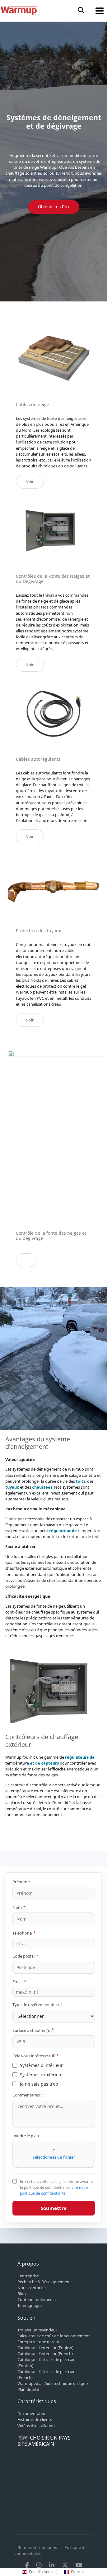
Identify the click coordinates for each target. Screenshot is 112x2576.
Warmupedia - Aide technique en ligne (53, 2383)
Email (19, 1981)
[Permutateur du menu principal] (100, 11)
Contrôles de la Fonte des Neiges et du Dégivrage (53, 579)
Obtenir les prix (54, 207)
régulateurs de (80, 1757)
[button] (81, 11)
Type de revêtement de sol (37, 2004)
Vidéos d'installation (36, 2426)
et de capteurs (44, 1763)
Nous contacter (32, 2288)
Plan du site (28, 2389)
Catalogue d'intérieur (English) (45, 2348)
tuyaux (12, 1487)
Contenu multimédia (37, 2299)
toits (81, 1481)
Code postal (25, 1956)
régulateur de (63, 1531)
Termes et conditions (38, 2547)
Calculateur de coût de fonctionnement (54, 2336)
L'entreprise (28, 2276)
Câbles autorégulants (38, 759)
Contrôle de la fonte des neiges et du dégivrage (51, 1236)
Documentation (32, 2413)
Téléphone (24, 1933)
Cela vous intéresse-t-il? (35, 2056)
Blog (22, 2294)
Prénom (21, 1882)
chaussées (42, 1487)
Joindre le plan (26, 2136)
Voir (30, 482)
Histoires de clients (35, 2419)
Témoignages (30, 2305)
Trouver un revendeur (37, 2330)
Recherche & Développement (44, 2282)
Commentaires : (27, 2095)
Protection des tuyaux (38, 931)
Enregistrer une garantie (40, 2342)
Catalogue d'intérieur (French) (45, 2353)
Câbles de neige (33, 404)
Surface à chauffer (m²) (33, 2030)
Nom (19, 1907)
